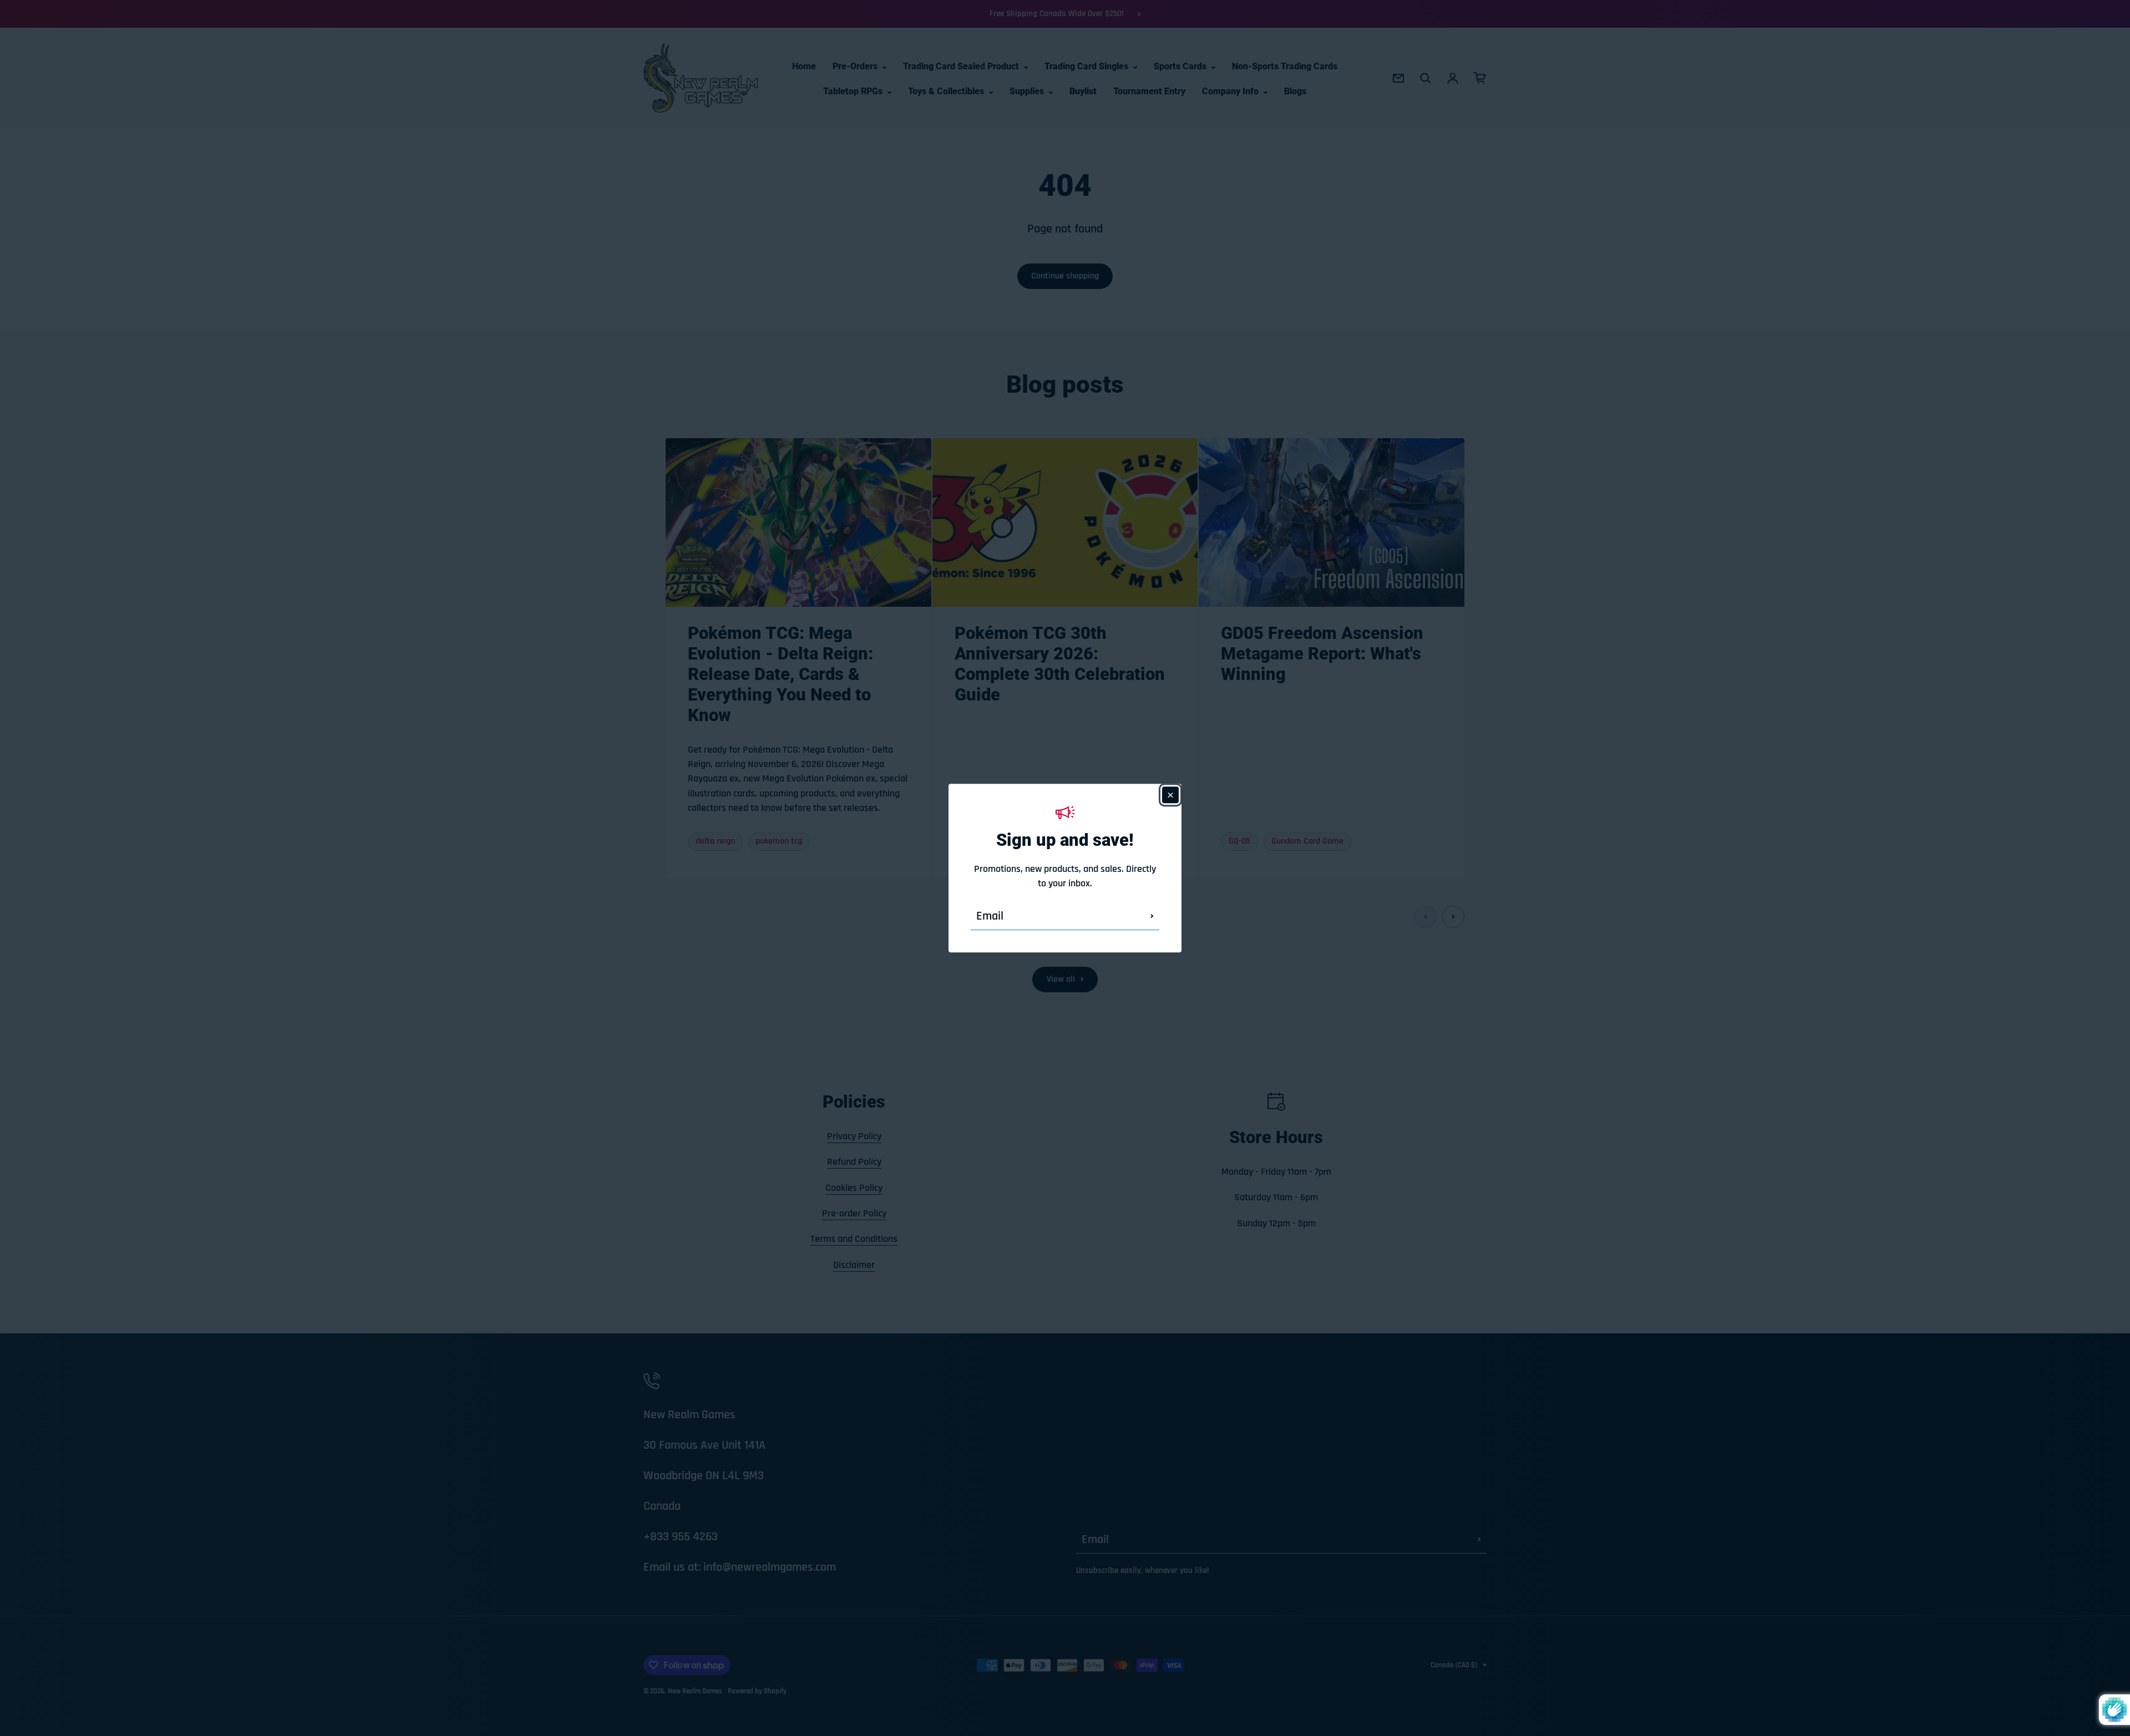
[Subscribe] (1152, 916)
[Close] (1170, 795)
